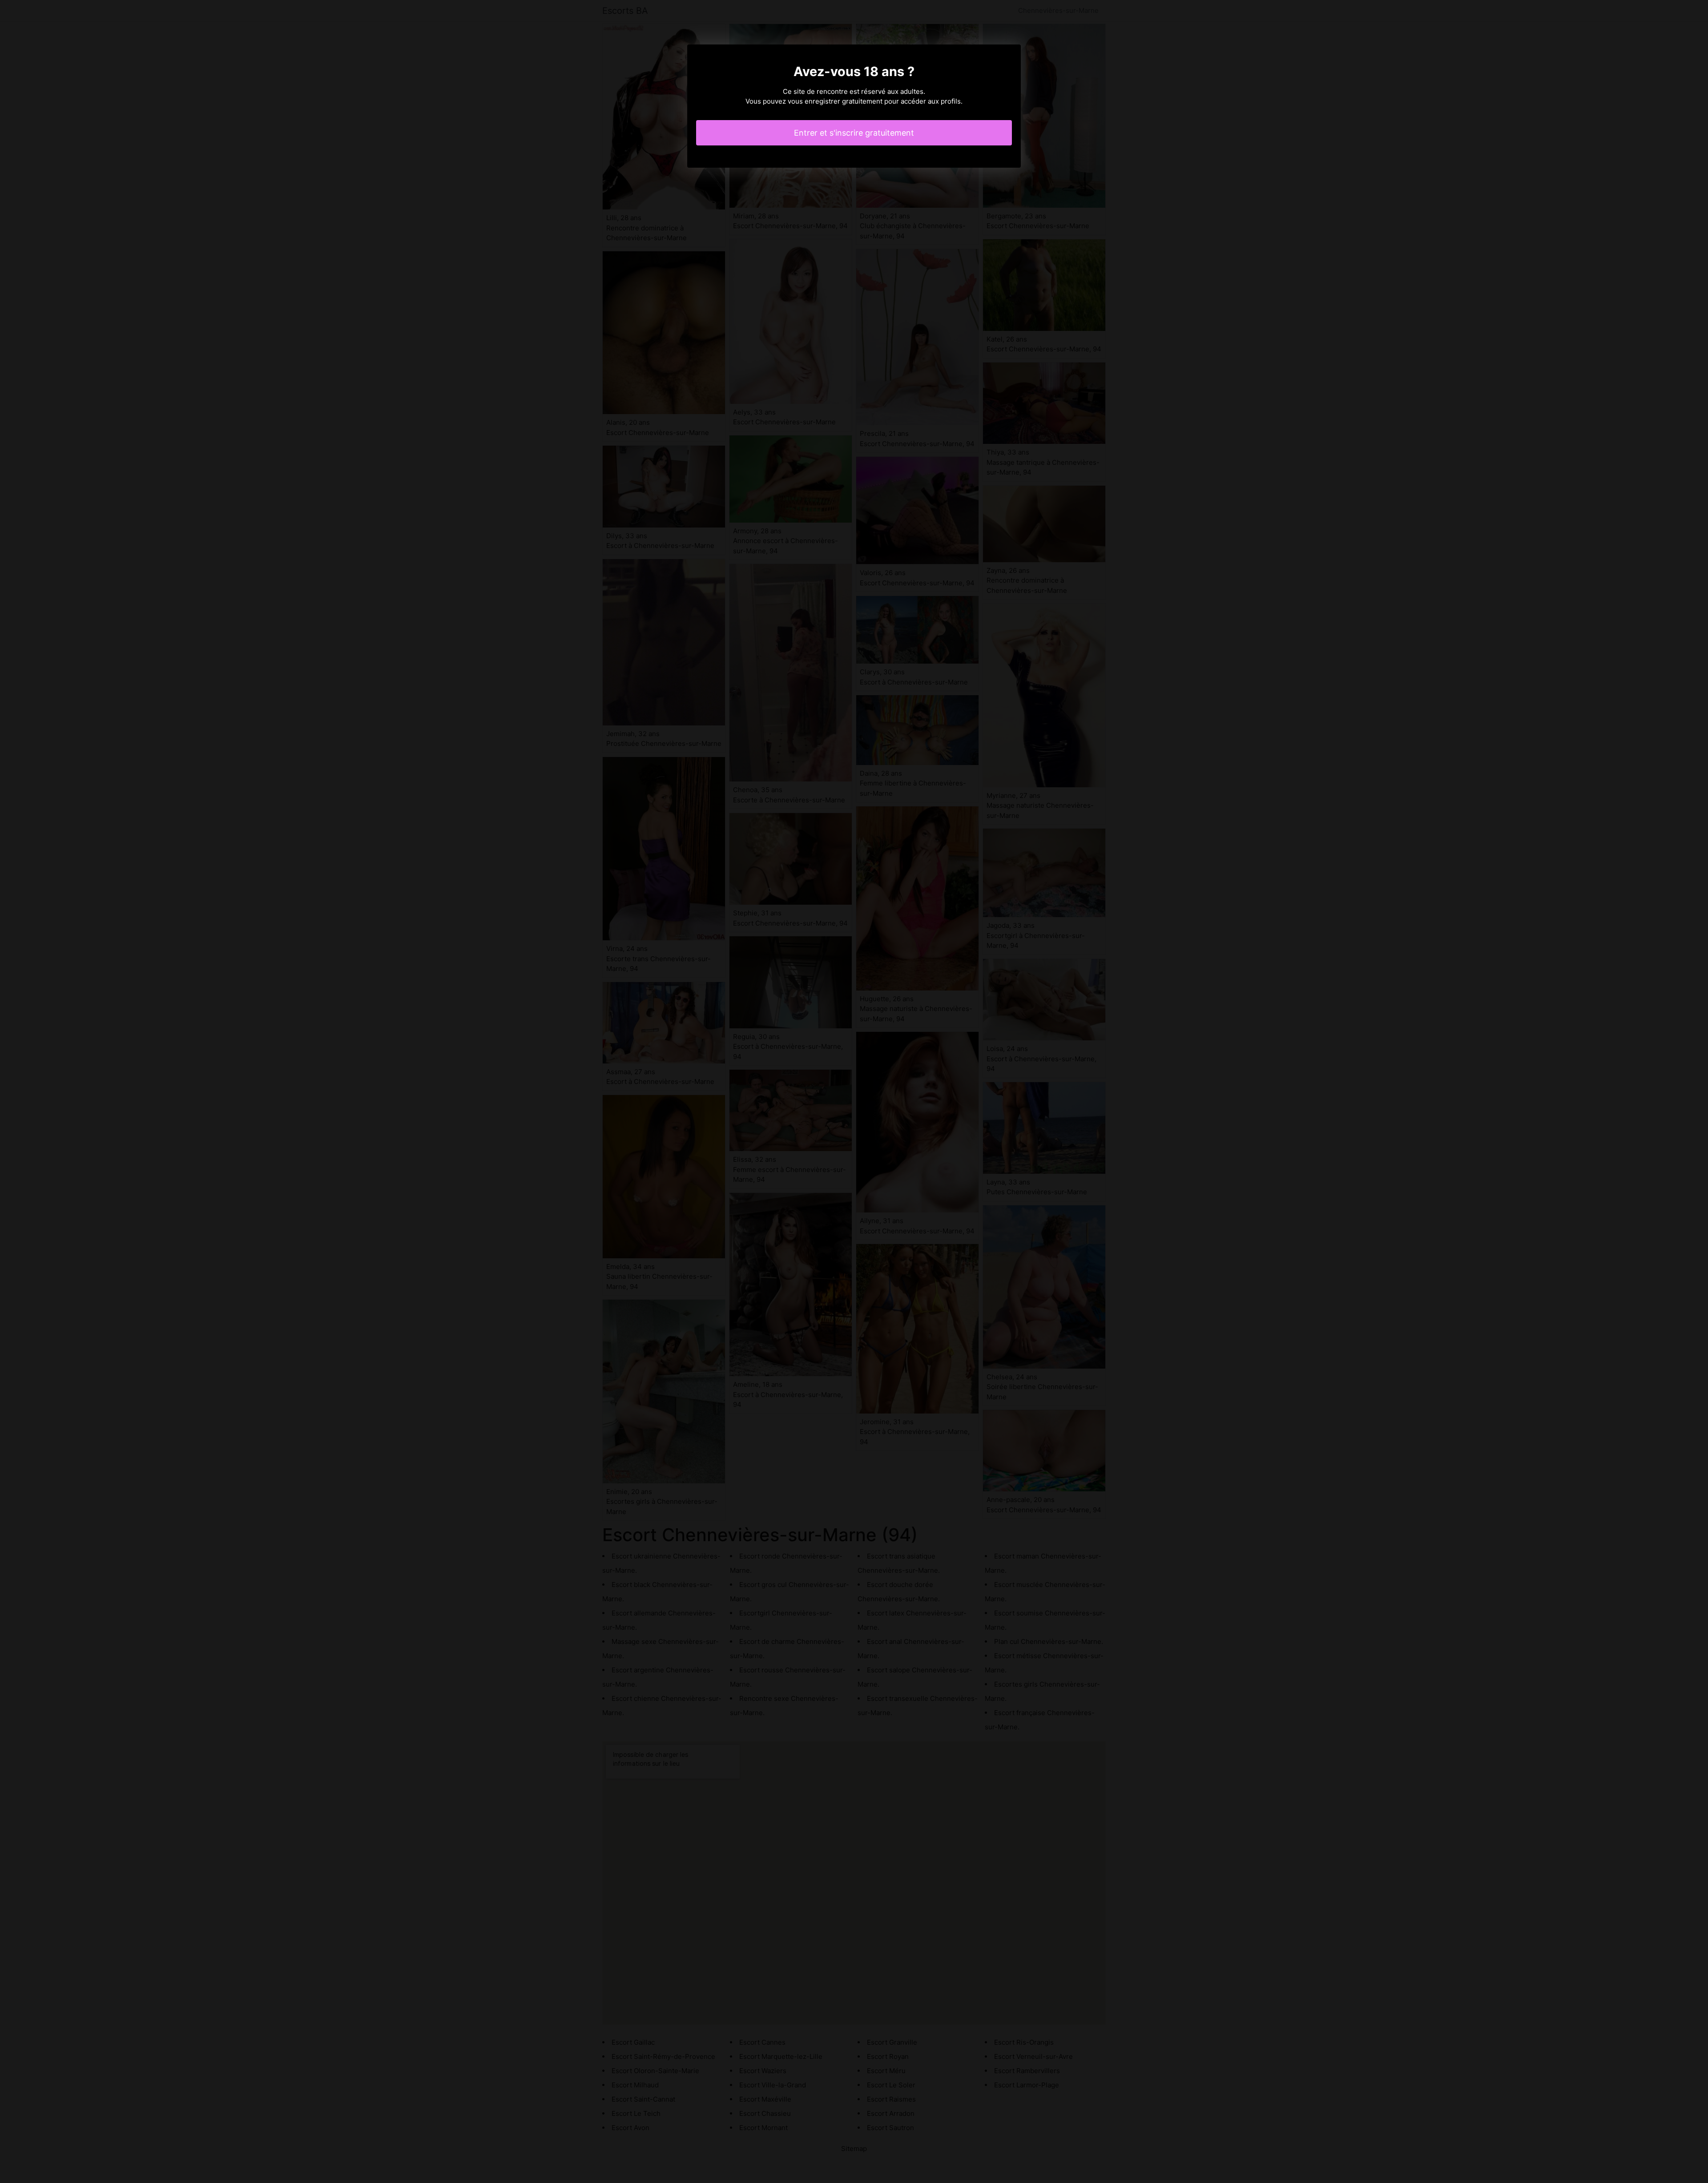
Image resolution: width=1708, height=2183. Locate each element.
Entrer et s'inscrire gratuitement (854, 133)
